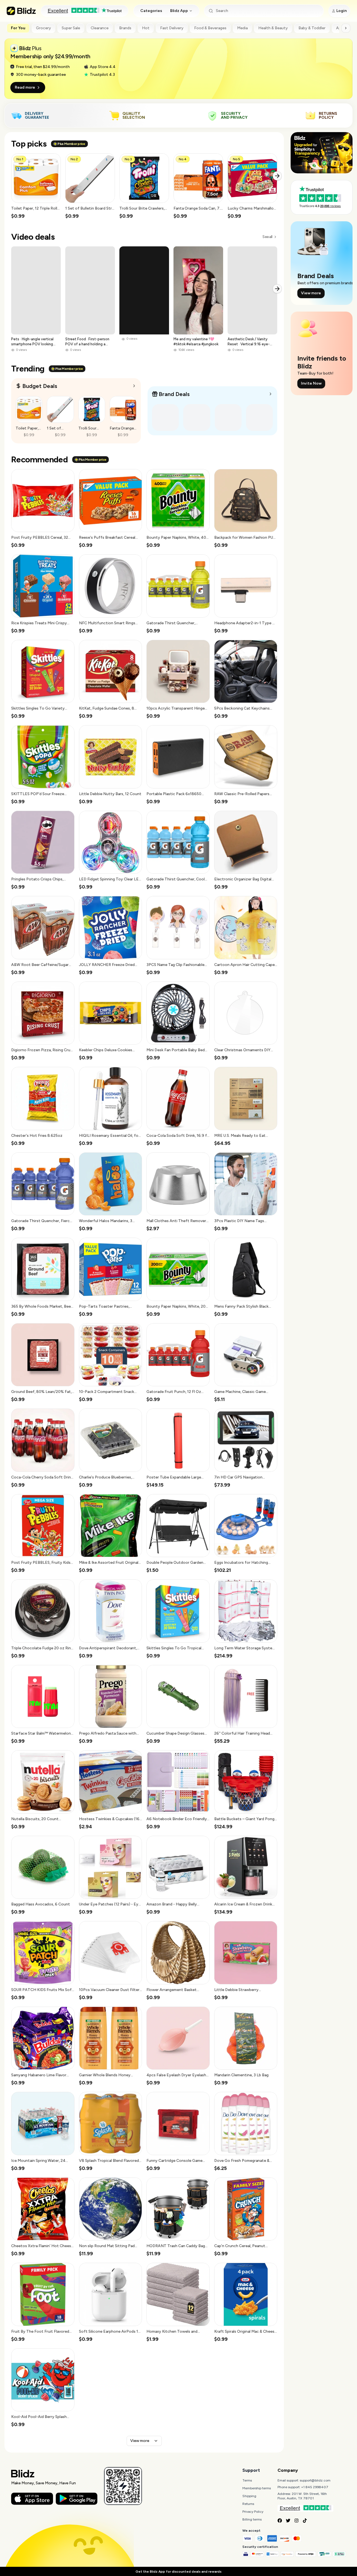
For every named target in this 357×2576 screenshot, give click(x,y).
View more (140, 2441)
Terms (247, 2480)
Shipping (249, 2496)
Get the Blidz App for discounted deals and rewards (178, 2572)
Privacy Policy (253, 2512)
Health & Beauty (273, 28)
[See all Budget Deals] (134, 386)
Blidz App (179, 11)
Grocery (44, 28)
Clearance (100, 28)
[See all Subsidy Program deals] (271, 394)
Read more (25, 87)
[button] (36, 186)
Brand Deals (174, 394)
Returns (248, 2504)
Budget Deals (40, 386)
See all (267, 237)
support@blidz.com (315, 2480)
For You (18, 28)
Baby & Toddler (312, 28)
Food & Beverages (210, 28)
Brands (125, 28)
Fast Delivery (172, 28)
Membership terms (257, 2488)
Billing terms (252, 2519)
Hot (146, 28)
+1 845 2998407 (315, 2487)
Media (242, 28)
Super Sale (71, 28)
